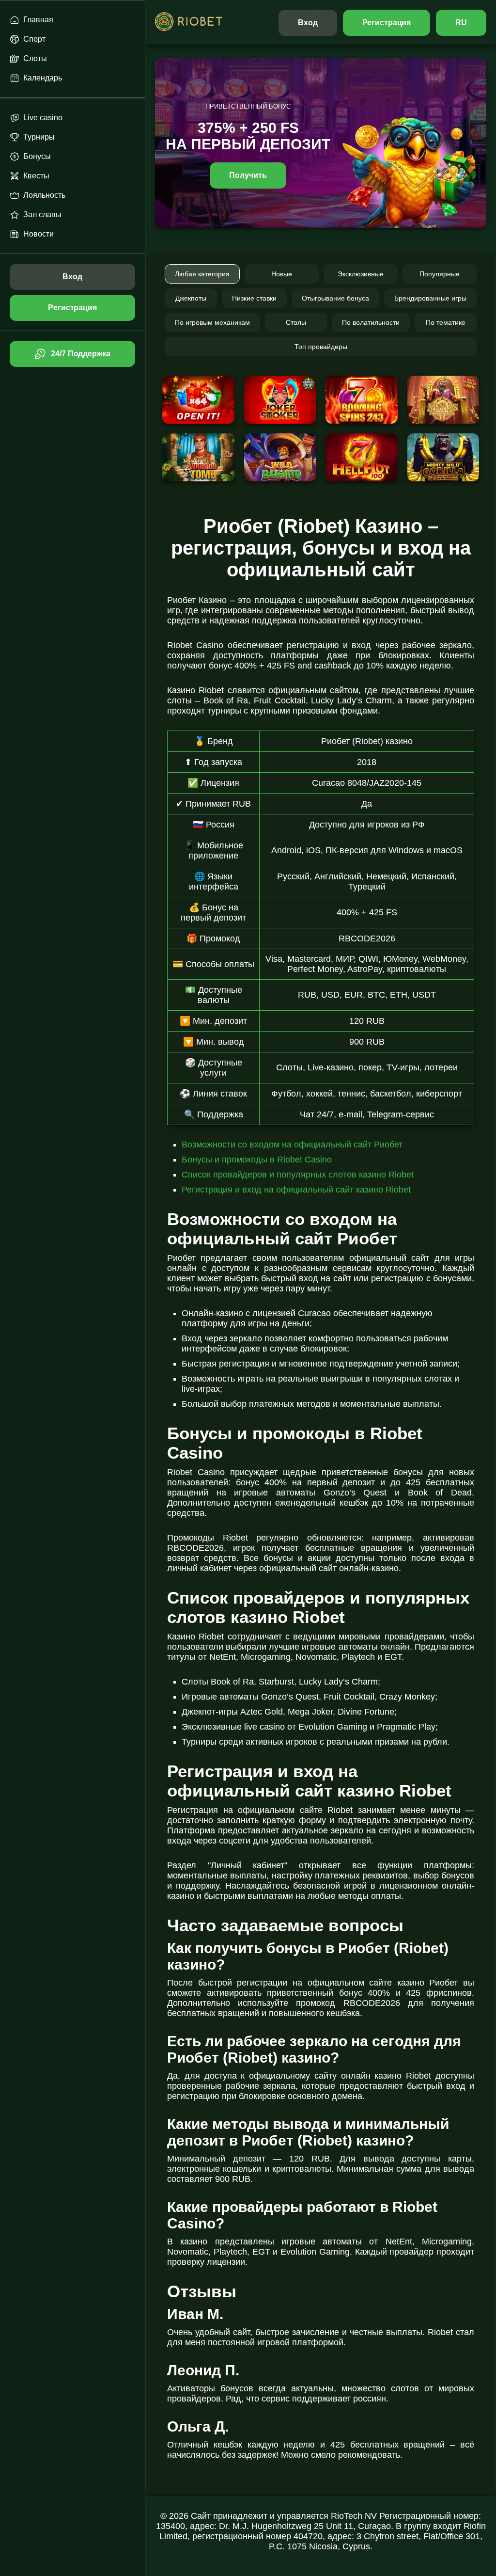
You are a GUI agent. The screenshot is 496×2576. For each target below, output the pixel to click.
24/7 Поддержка (80, 354)
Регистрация (387, 23)
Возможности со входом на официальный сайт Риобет (292, 1145)
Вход (308, 23)
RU (461, 23)
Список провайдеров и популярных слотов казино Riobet (298, 1175)
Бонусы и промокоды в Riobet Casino (257, 1160)
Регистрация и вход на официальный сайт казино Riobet (296, 1190)
